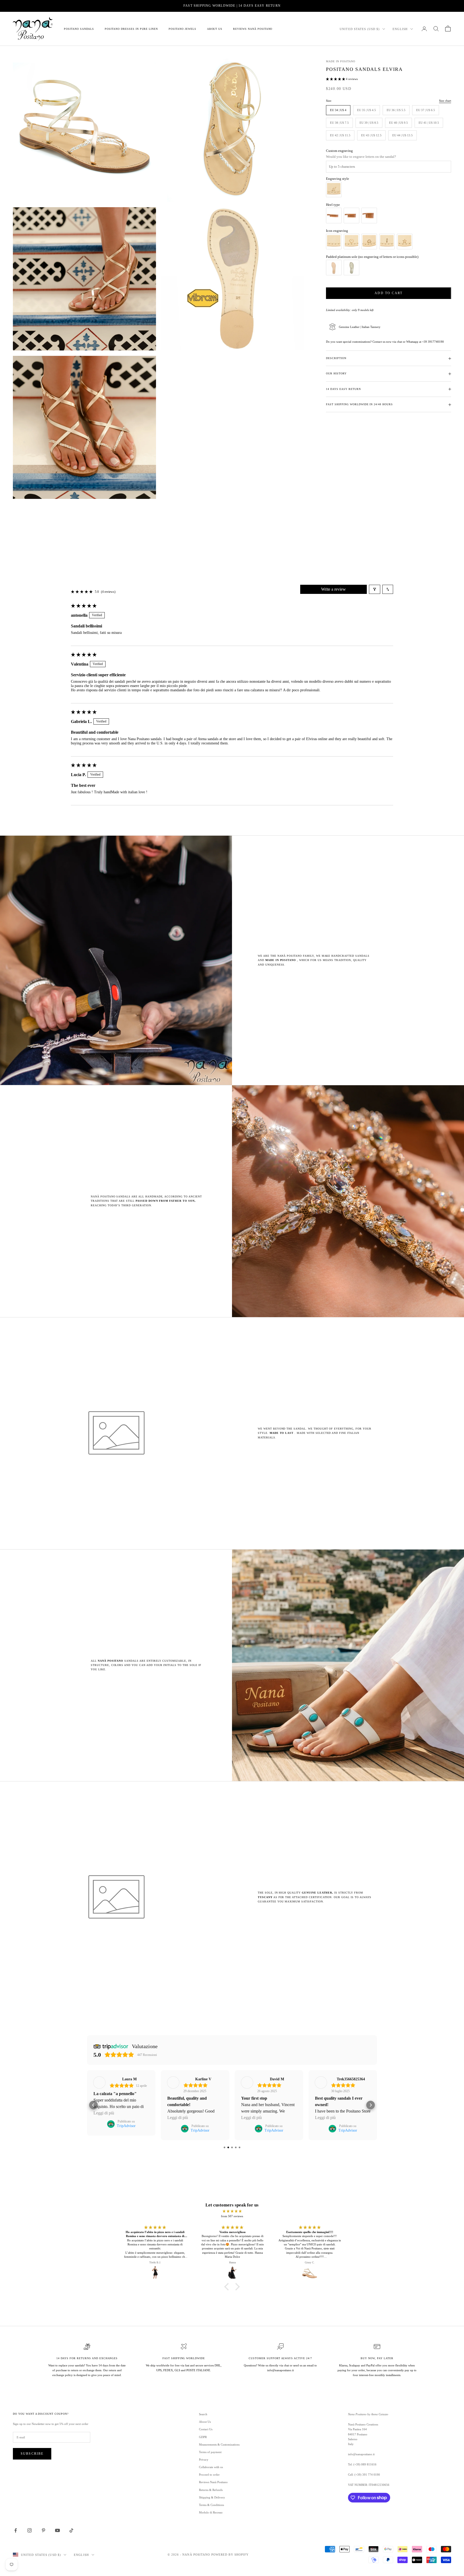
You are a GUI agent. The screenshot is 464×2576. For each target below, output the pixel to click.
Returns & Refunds (211, 2490)
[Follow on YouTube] (57, 2530)
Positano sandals (79, 29)
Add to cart (389, 293)
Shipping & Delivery (212, 2497)
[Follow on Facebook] (16, 2530)
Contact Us (206, 2429)
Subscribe (32, 2454)
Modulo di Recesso (211, 2512)
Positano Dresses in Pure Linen (131, 29)
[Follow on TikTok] (71, 2530)
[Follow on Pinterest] (44, 2530)
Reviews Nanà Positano (253, 29)
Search (203, 2414)
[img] (232, 2211)
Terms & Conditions (211, 2505)
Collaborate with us (211, 2467)
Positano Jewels (182, 29)
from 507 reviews (232, 2216)
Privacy (204, 2460)
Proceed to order (209, 2475)
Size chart (445, 101)
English (400, 29)
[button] (336, 79)
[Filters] (375, 589)
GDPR (203, 2437)
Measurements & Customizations (219, 2445)
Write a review (334, 589)
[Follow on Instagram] (30, 2530)
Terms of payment (210, 2452)
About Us (215, 29)
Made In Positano (340, 61)
